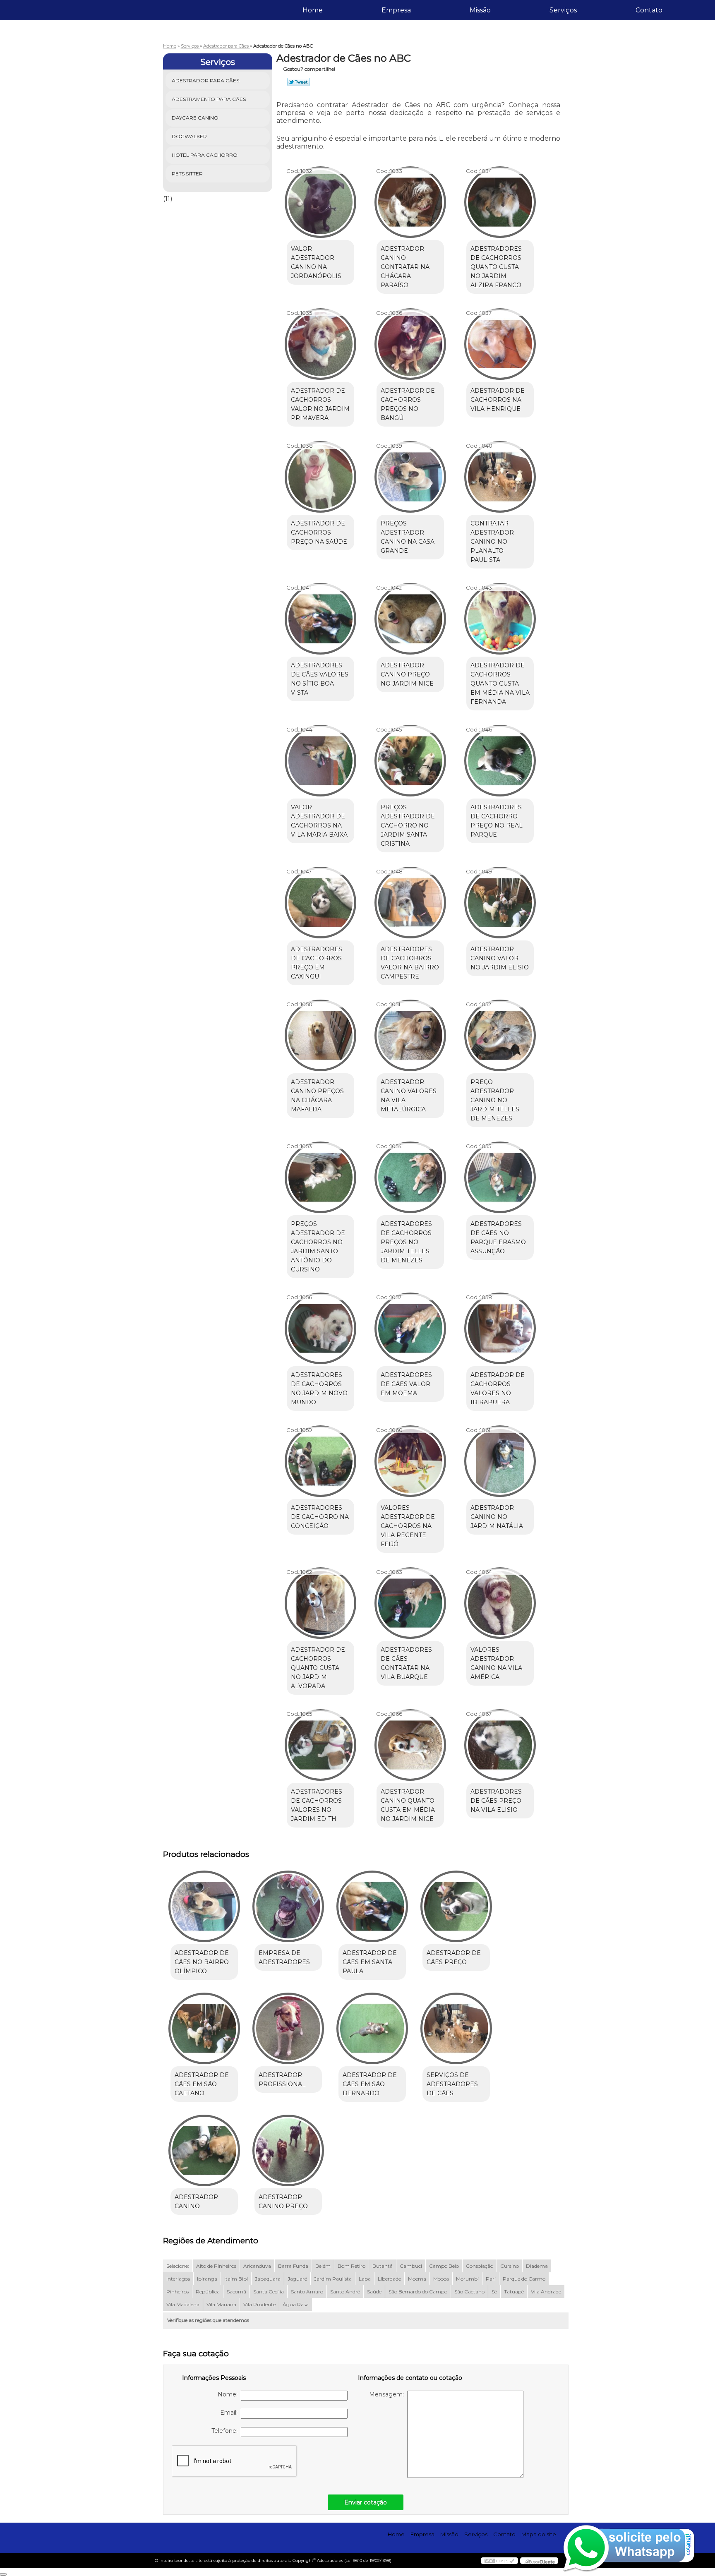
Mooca (441, 2279)
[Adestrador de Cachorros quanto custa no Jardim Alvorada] (320, 1603)
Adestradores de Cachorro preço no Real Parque (497, 821)
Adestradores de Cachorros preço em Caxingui (317, 963)
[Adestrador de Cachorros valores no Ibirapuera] (500, 1328)
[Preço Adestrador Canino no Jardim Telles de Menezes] (500, 1035)
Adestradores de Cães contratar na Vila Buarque (406, 1663)
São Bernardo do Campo (418, 2292)
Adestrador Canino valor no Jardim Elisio (500, 958)
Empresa (396, 10)
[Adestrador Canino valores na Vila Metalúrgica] (410, 1035)
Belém (323, 2266)
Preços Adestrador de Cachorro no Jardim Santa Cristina (408, 825)
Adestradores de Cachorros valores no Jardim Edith (317, 1805)
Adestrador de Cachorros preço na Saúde (319, 532)
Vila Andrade (546, 2292)
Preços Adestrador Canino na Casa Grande (408, 537)
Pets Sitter (187, 174)
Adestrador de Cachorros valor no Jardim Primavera (320, 404)
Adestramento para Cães (209, 99)
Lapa (365, 2279)
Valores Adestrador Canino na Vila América (496, 1663)
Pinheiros (178, 2292)
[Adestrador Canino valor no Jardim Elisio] (500, 903)
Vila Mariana (221, 2304)
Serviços (563, 10)
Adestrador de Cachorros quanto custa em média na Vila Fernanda (500, 684)
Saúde (374, 2292)
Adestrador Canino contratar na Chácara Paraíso (405, 267)
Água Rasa (296, 2304)
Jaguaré (297, 2279)
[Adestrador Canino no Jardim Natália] (500, 1461)
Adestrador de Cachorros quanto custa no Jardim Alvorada (318, 1668)
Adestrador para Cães (205, 80)
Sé (494, 2292)
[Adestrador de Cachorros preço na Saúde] (320, 477)
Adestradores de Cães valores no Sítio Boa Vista (320, 679)
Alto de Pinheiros (216, 2266)
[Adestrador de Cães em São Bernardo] (372, 2028)
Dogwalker (189, 136)
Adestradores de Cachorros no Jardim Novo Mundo (319, 1389)
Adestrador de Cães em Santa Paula (370, 1962)
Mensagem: (388, 2394)
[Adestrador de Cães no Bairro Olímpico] (204, 1906)
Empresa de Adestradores (284, 1957)
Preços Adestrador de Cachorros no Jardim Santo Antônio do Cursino (318, 1247)
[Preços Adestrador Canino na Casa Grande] (410, 477)
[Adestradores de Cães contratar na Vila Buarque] (410, 1603)
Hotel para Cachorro (205, 155)
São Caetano (469, 2292)
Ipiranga (207, 2279)
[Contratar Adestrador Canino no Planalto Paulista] (500, 477)
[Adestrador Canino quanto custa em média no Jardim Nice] (410, 1745)
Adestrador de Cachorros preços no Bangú (408, 404)
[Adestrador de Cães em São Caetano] (204, 2028)
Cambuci (411, 2266)
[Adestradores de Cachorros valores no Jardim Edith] (320, 1745)
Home (313, 10)
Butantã (383, 2266)
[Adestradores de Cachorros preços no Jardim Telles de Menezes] (410, 1177)
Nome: (229, 2394)
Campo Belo (444, 2266)
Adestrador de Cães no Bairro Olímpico (202, 1962)
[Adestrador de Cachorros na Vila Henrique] (500, 344)
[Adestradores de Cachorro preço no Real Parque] (500, 761)
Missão (480, 10)
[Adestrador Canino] (204, 2150)
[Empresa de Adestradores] (288, 1906)
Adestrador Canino (196, 2202)
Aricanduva (257, 2266)
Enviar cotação (366, 2502)
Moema (417, 2279)
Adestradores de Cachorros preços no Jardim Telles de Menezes (406, 1242)
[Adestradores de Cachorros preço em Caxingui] (320, 903)
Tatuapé (514, 2292)
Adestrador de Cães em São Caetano (202, 2084)
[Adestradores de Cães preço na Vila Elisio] (500, 1745)
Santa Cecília (269, 2292)
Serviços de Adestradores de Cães (452, 2084)
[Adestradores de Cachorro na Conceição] (320, 1461)
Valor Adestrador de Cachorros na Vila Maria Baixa (319, 821)
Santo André (345, 2292)
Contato (649, 10)
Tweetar (299, 82)
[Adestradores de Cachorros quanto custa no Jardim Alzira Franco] (500, 202)
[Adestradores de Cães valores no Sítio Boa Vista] (320, 619)
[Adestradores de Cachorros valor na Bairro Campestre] (410, 903)
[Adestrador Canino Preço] (288, 2150)
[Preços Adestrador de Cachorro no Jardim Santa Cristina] (410, 761)
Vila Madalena (183, 2304)
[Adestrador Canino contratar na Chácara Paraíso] (410, 202)
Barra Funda (293, 2266)
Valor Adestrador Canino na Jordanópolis (316, 262)
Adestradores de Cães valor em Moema (406, 1384)
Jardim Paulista (333, 2279)
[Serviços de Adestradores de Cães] (456, 2028)
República (208, 2292)
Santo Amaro (307, 2292)
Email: (230, 2413)
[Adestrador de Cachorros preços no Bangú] (410, 344)
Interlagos (178, 2279)
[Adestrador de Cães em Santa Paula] (372, 1906)
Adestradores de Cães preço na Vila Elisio (496, 1801)
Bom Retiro (352, 2266)
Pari (491, 2279)
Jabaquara (268, 2279)
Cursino (510, 2266)
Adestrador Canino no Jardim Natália (497, 1517)
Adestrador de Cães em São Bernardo (370, 2084)
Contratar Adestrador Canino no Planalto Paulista (492, 542)
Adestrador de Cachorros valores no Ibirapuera (498, 1389)
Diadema (537, 2266)
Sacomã (236, 2292)
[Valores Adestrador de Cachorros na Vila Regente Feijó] (410, 1461)
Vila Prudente (259, 2304)
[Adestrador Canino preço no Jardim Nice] (410, 619)
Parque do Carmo (524, 2279)
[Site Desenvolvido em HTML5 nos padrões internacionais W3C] (499, 2561)
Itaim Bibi (236, 2279)
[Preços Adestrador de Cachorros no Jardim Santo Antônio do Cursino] (320, 1177)
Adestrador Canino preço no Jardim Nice (407, 674)
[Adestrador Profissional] (288, 2028)
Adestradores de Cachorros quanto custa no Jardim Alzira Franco (496, 267)
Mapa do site (539, 2534)
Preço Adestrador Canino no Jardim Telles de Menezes (495, 1100)
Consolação (480, 2266)
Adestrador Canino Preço (283, 2202)
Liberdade (389, 2279)
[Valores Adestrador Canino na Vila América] (500, 1603)
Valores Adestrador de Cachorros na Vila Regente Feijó (408, 1526)
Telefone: (226, 2431)
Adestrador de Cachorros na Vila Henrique (498, 400)
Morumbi (467, 2279)
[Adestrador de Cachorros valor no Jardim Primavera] (320, 344)
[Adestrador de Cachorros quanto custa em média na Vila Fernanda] (500, 619)
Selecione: (178, 2266)
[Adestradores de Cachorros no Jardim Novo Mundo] (320, 1328)
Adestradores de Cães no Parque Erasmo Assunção (498, 1238)
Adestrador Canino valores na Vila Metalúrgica (409, 1096)
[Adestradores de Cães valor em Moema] (410, 1328)
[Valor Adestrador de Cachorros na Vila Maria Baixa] (320, 761)
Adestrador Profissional (282, 2080)
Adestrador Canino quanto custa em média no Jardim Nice (408, 1805)
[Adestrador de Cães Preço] (456, 1906)
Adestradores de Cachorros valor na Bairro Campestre (410, 963)
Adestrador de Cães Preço (454, 1957)
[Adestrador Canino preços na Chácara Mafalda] (320, 1035)
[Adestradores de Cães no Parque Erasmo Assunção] (500, 1177)
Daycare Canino (195, 118)
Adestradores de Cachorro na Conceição (320, 1517)
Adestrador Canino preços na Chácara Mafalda (317, 1096)
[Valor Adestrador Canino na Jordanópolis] (320, 202)
